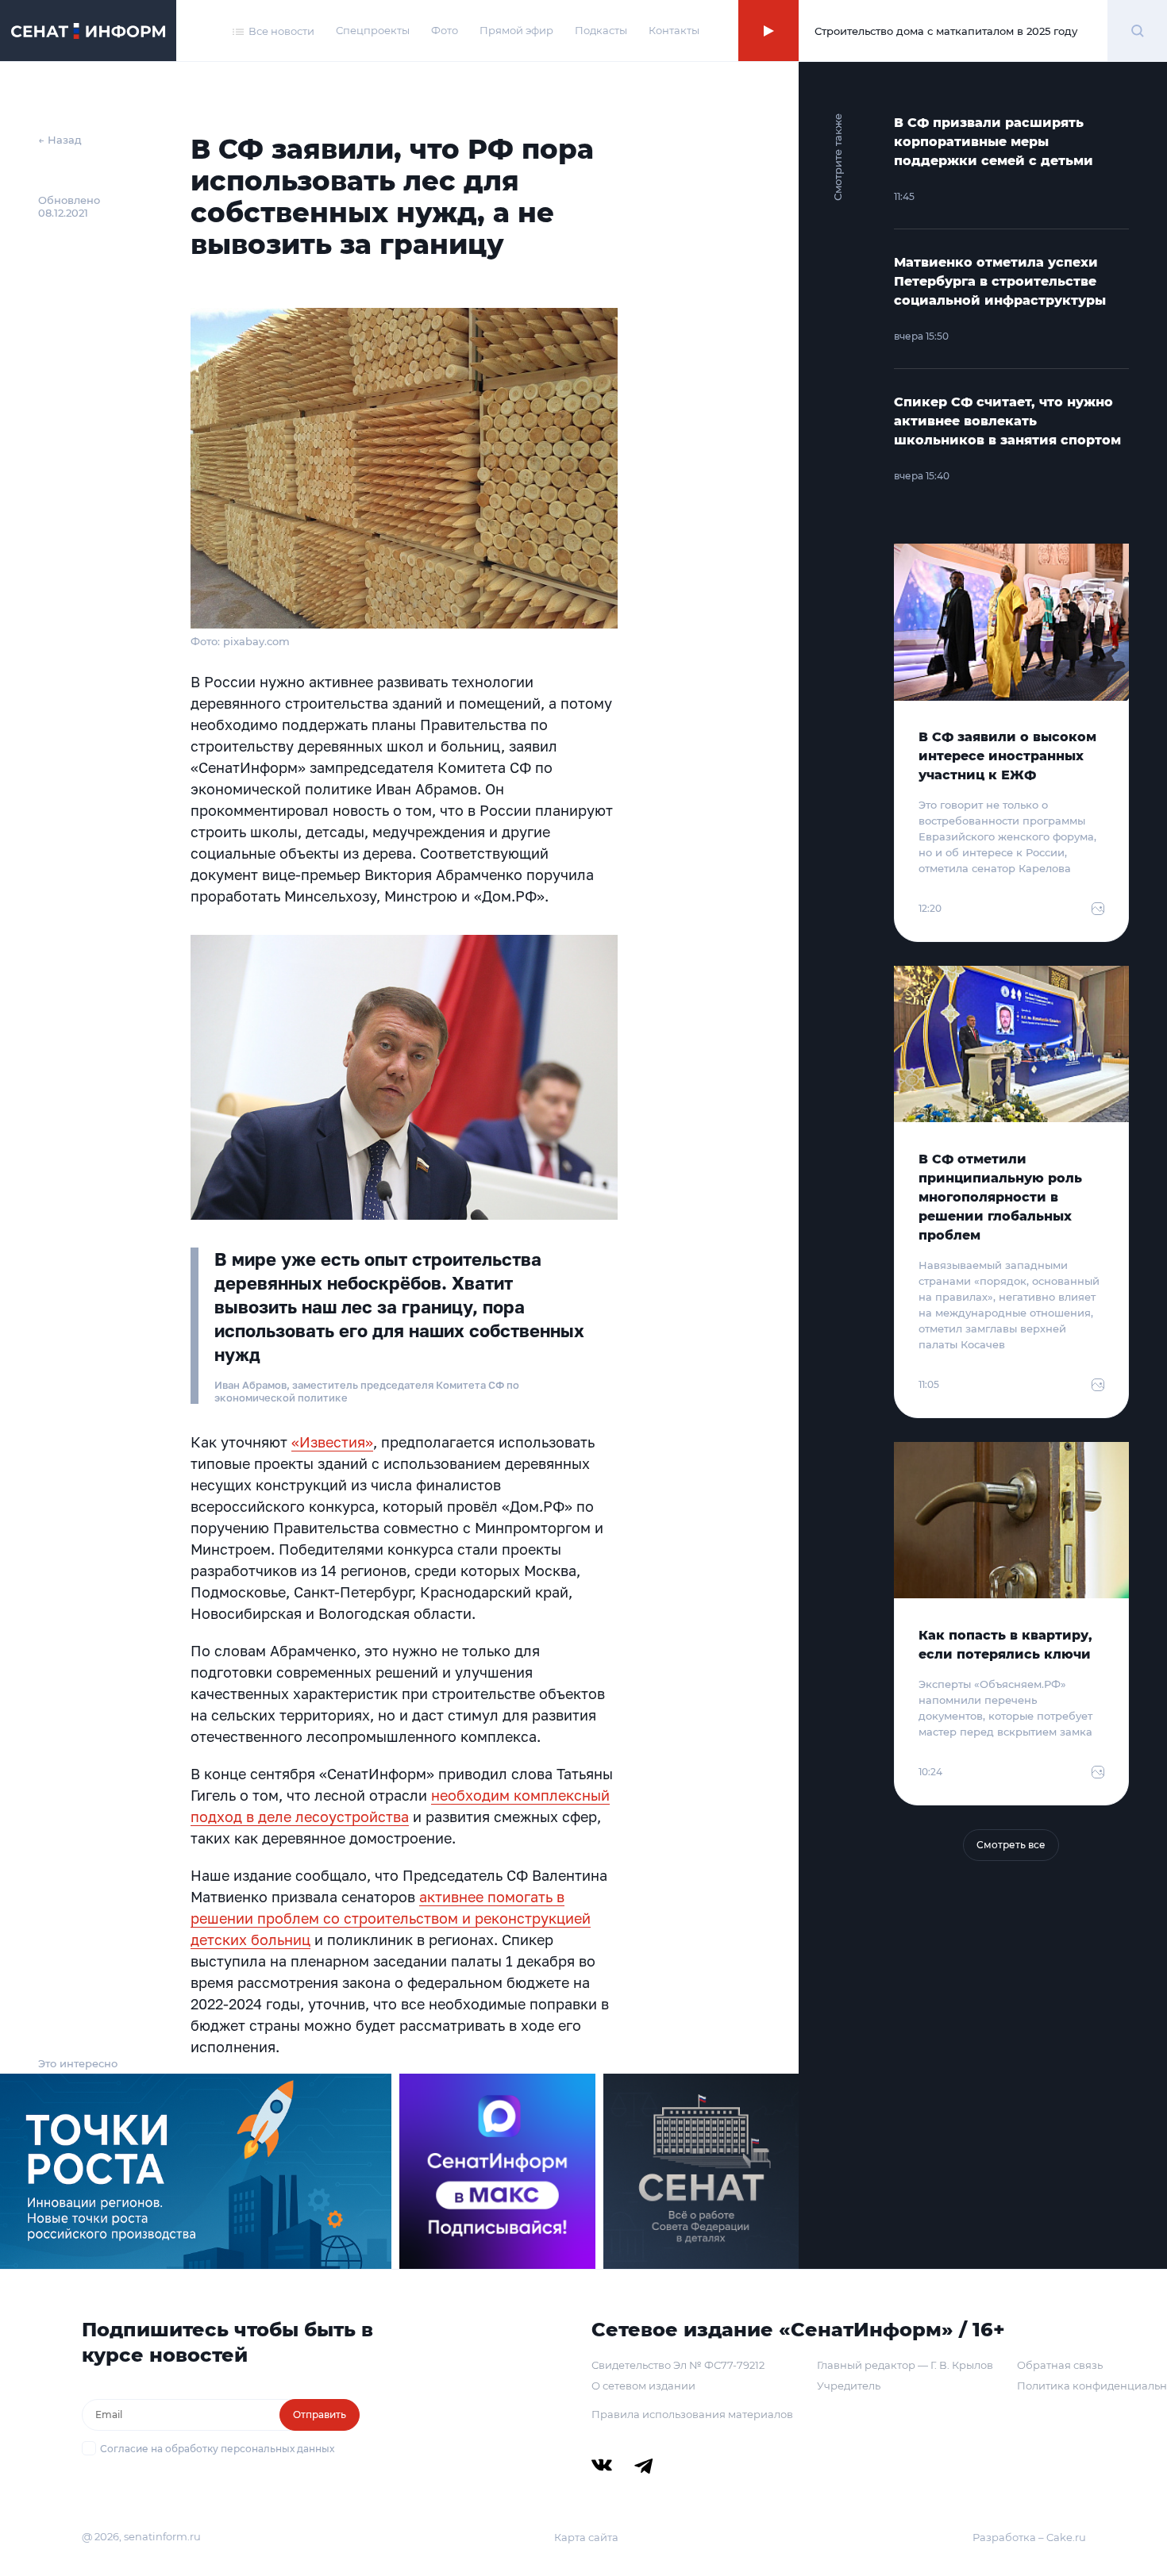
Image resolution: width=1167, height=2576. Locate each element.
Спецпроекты (373, 30)
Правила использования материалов (692, 2414)
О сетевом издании (643, 2386)
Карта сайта (586, 2537)
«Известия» (332, 1442)
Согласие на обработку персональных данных (217, 2449)
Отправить (320, 2415)
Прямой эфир (516, 30)
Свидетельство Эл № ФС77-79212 (678, 2365)
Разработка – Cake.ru (1029, 2537)
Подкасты (601, 30)
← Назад (60, 140)
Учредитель (849, 2386)
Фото (445, 30)
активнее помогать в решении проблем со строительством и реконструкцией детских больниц (391, 1918)
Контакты (674, 30)
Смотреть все (1011, 1845)
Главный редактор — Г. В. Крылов (905, 2365)
